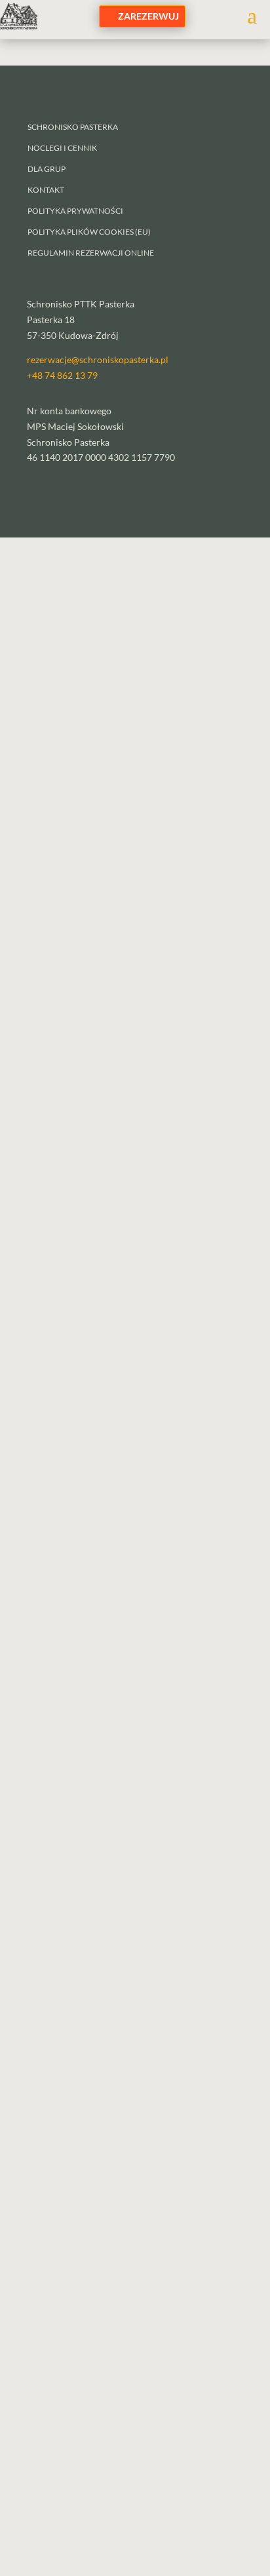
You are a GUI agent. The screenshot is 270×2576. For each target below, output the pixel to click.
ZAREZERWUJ (148, 16)
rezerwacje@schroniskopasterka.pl (98, 360)
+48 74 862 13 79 (62, 375)
